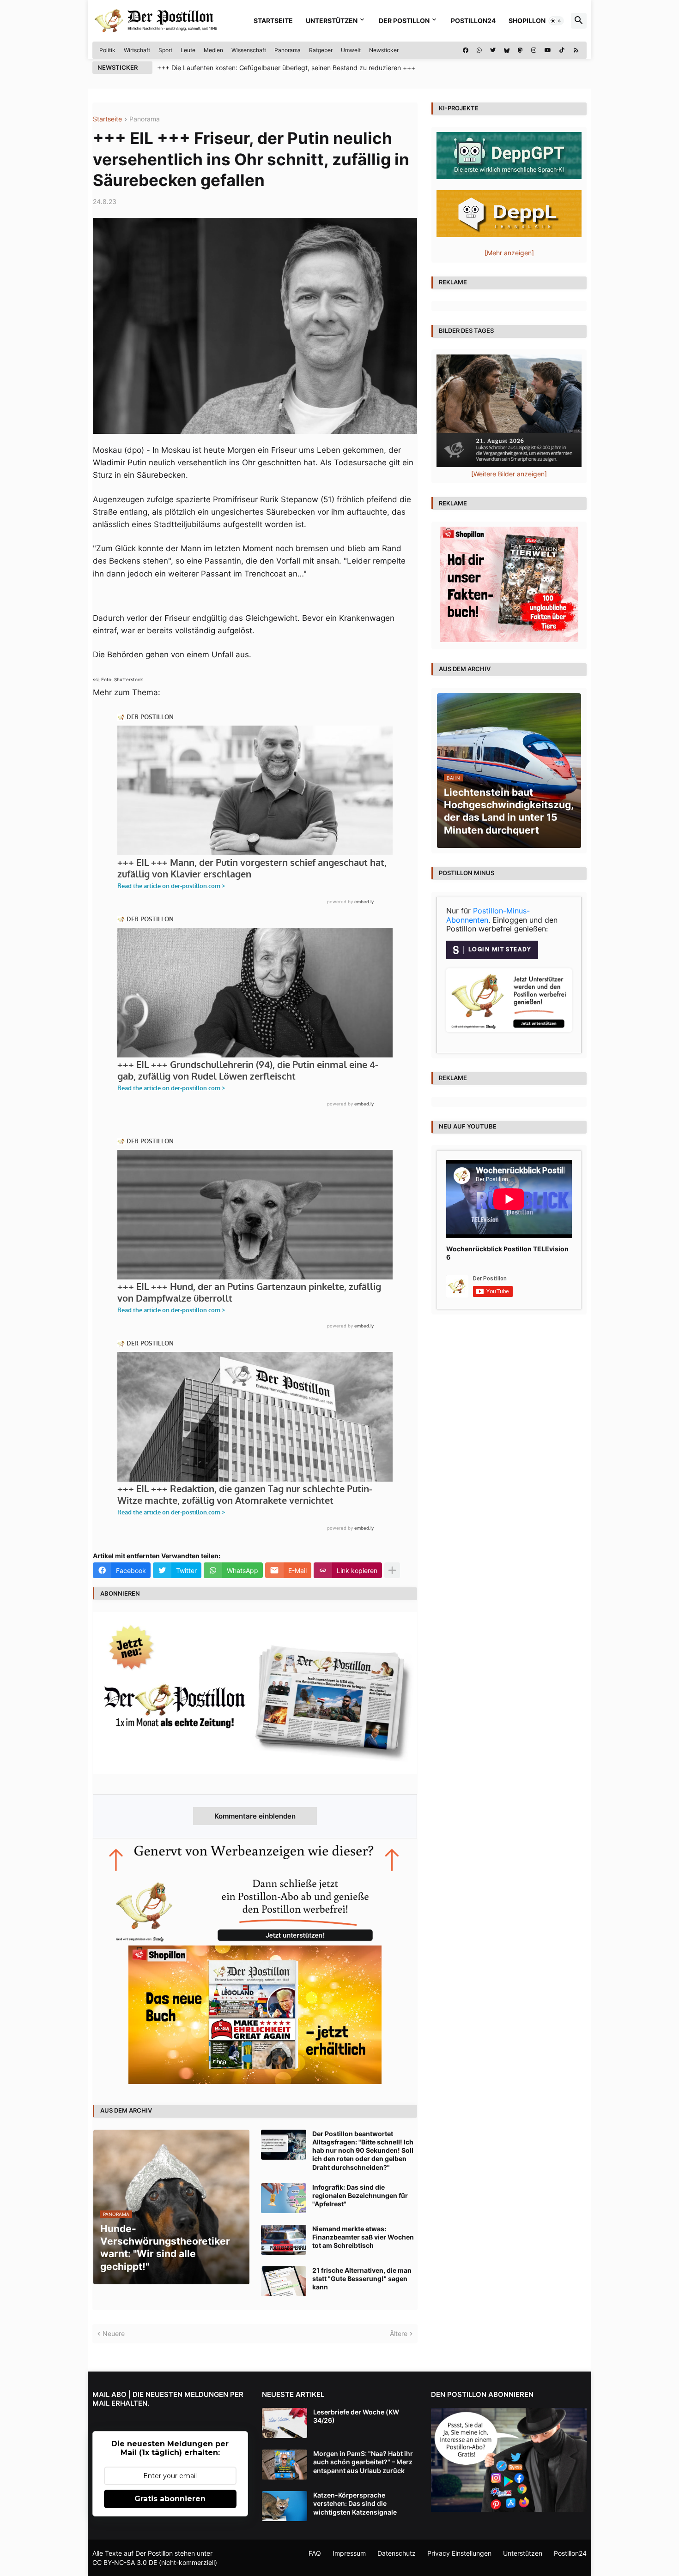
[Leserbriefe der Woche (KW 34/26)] (285, 2423)
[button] (556, 21)
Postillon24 (473, 21)
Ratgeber (321, 50)
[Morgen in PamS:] (285, 2465)
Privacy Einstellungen (459, 2553)
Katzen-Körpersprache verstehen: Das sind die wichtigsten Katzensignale (355, 2503)
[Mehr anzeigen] (392, 1570)
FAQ (315, 2553)
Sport (165, 50)
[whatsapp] (479, 50)
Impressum (349, 2553)
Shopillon (527, 21)
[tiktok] (562, 50)
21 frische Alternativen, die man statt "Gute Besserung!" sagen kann (362, 2279)
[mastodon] (520, 50)
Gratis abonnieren (170, 2499)
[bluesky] (507, 50)
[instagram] (534, 50)
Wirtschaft (137, 50)
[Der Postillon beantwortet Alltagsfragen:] (284, 2145)
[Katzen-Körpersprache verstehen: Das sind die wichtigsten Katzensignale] (285, 2506)
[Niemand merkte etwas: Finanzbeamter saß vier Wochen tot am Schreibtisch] (284, 2240)
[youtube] (548, 50)
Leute (188, 50)
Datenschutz (397, 2553)
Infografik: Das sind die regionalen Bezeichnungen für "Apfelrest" (360, 2195)
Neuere (114, 2333)
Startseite (273, 21)
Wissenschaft (249, 50)
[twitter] (493, 50)
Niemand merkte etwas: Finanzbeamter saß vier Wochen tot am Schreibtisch (363, 2237)
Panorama (288, 50)
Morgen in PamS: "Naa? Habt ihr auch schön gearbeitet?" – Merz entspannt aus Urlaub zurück (363, 2462)
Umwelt (351, 50)
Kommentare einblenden (255, 1816)
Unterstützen (332, 21)
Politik (107, 50)
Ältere (399, 2333)
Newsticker (384, 50)
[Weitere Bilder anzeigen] (509, 474)
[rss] (576, 50)
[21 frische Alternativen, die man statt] (284, 2281)
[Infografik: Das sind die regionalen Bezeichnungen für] (284, 2198)
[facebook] (466, 50)
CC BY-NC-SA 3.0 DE (125, 2562)
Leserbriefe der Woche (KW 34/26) (356, 2416)
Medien (213, 50)
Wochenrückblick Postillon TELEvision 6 (507, 1253)
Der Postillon (404, 21)
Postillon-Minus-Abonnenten (488, 915)
